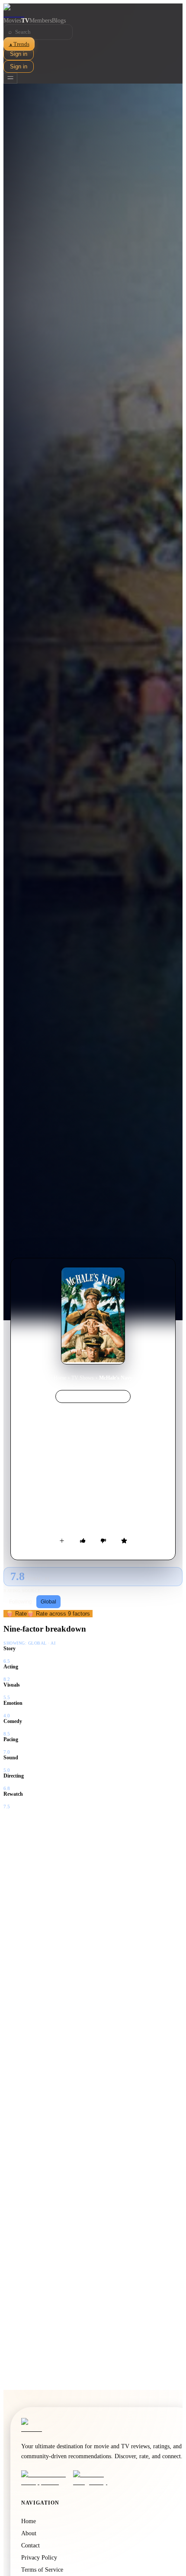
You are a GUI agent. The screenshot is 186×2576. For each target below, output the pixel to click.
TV (25, 21)
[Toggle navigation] (10, 78)
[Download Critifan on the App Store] (45, 2478)
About (29, 2533)
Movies (12, 21)
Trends (19, 44)
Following (21, 1602)
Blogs (59, 21)
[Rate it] (124, 1541)
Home (60, 1378)
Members (41, 21)
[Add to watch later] (62, 1541)
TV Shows (83, 1378)
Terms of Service (42, 2570)
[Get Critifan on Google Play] (96, 2478)
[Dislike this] (103, 1541)
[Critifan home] (93, 10)
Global (48, 1602)
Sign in (19, 54)
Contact (30, 2545)
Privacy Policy (39, 2558)
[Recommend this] (83, 1541)
